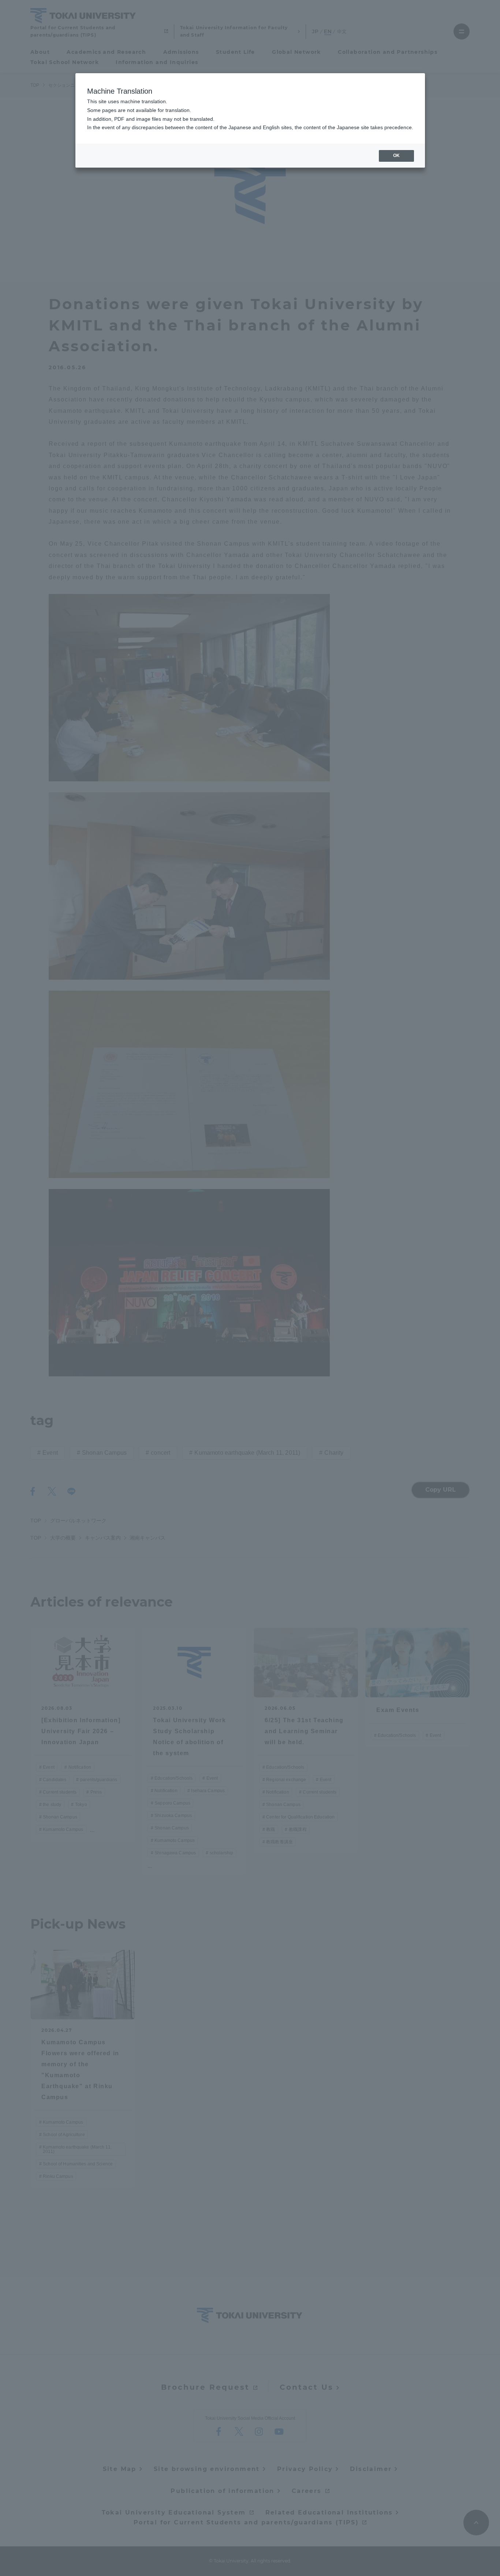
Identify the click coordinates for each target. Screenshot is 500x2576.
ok (396, 156)
